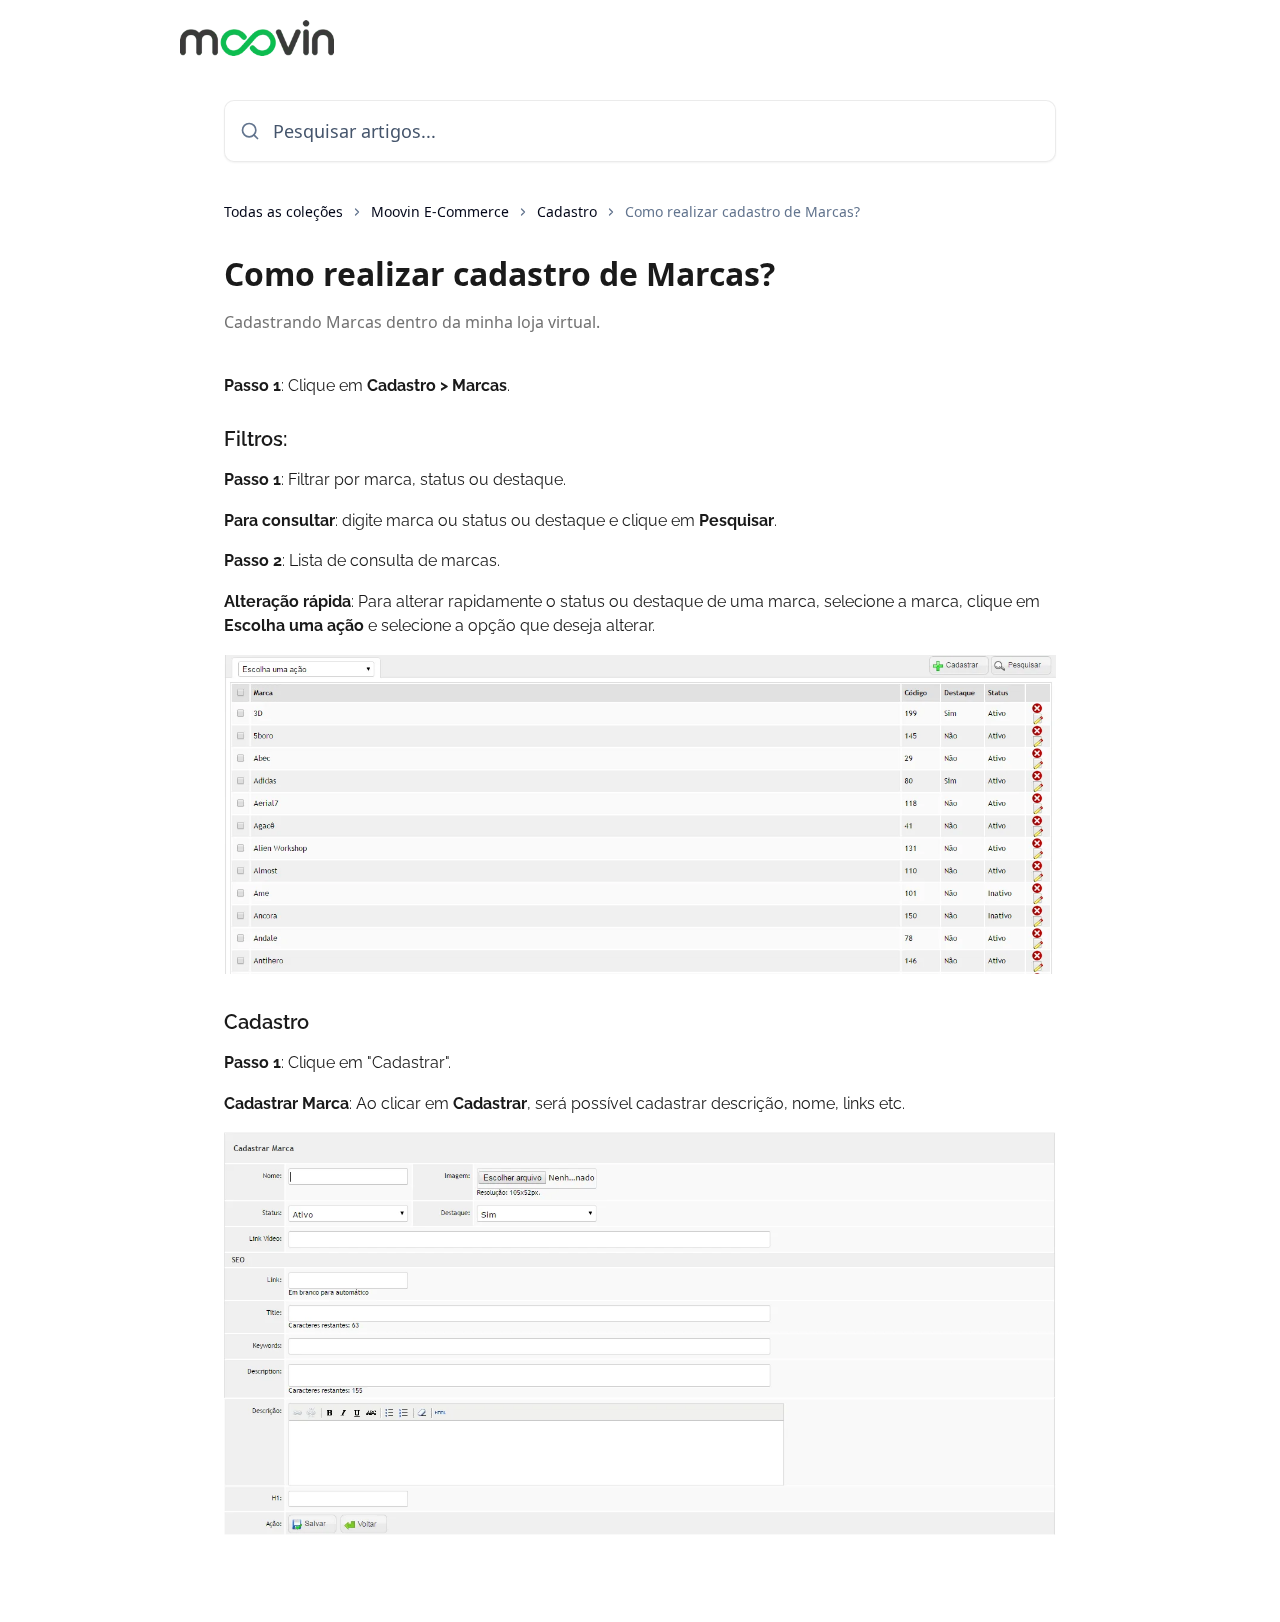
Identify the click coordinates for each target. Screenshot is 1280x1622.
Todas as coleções (283, 211)
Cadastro (567, 211)
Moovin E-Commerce (440, 211)
